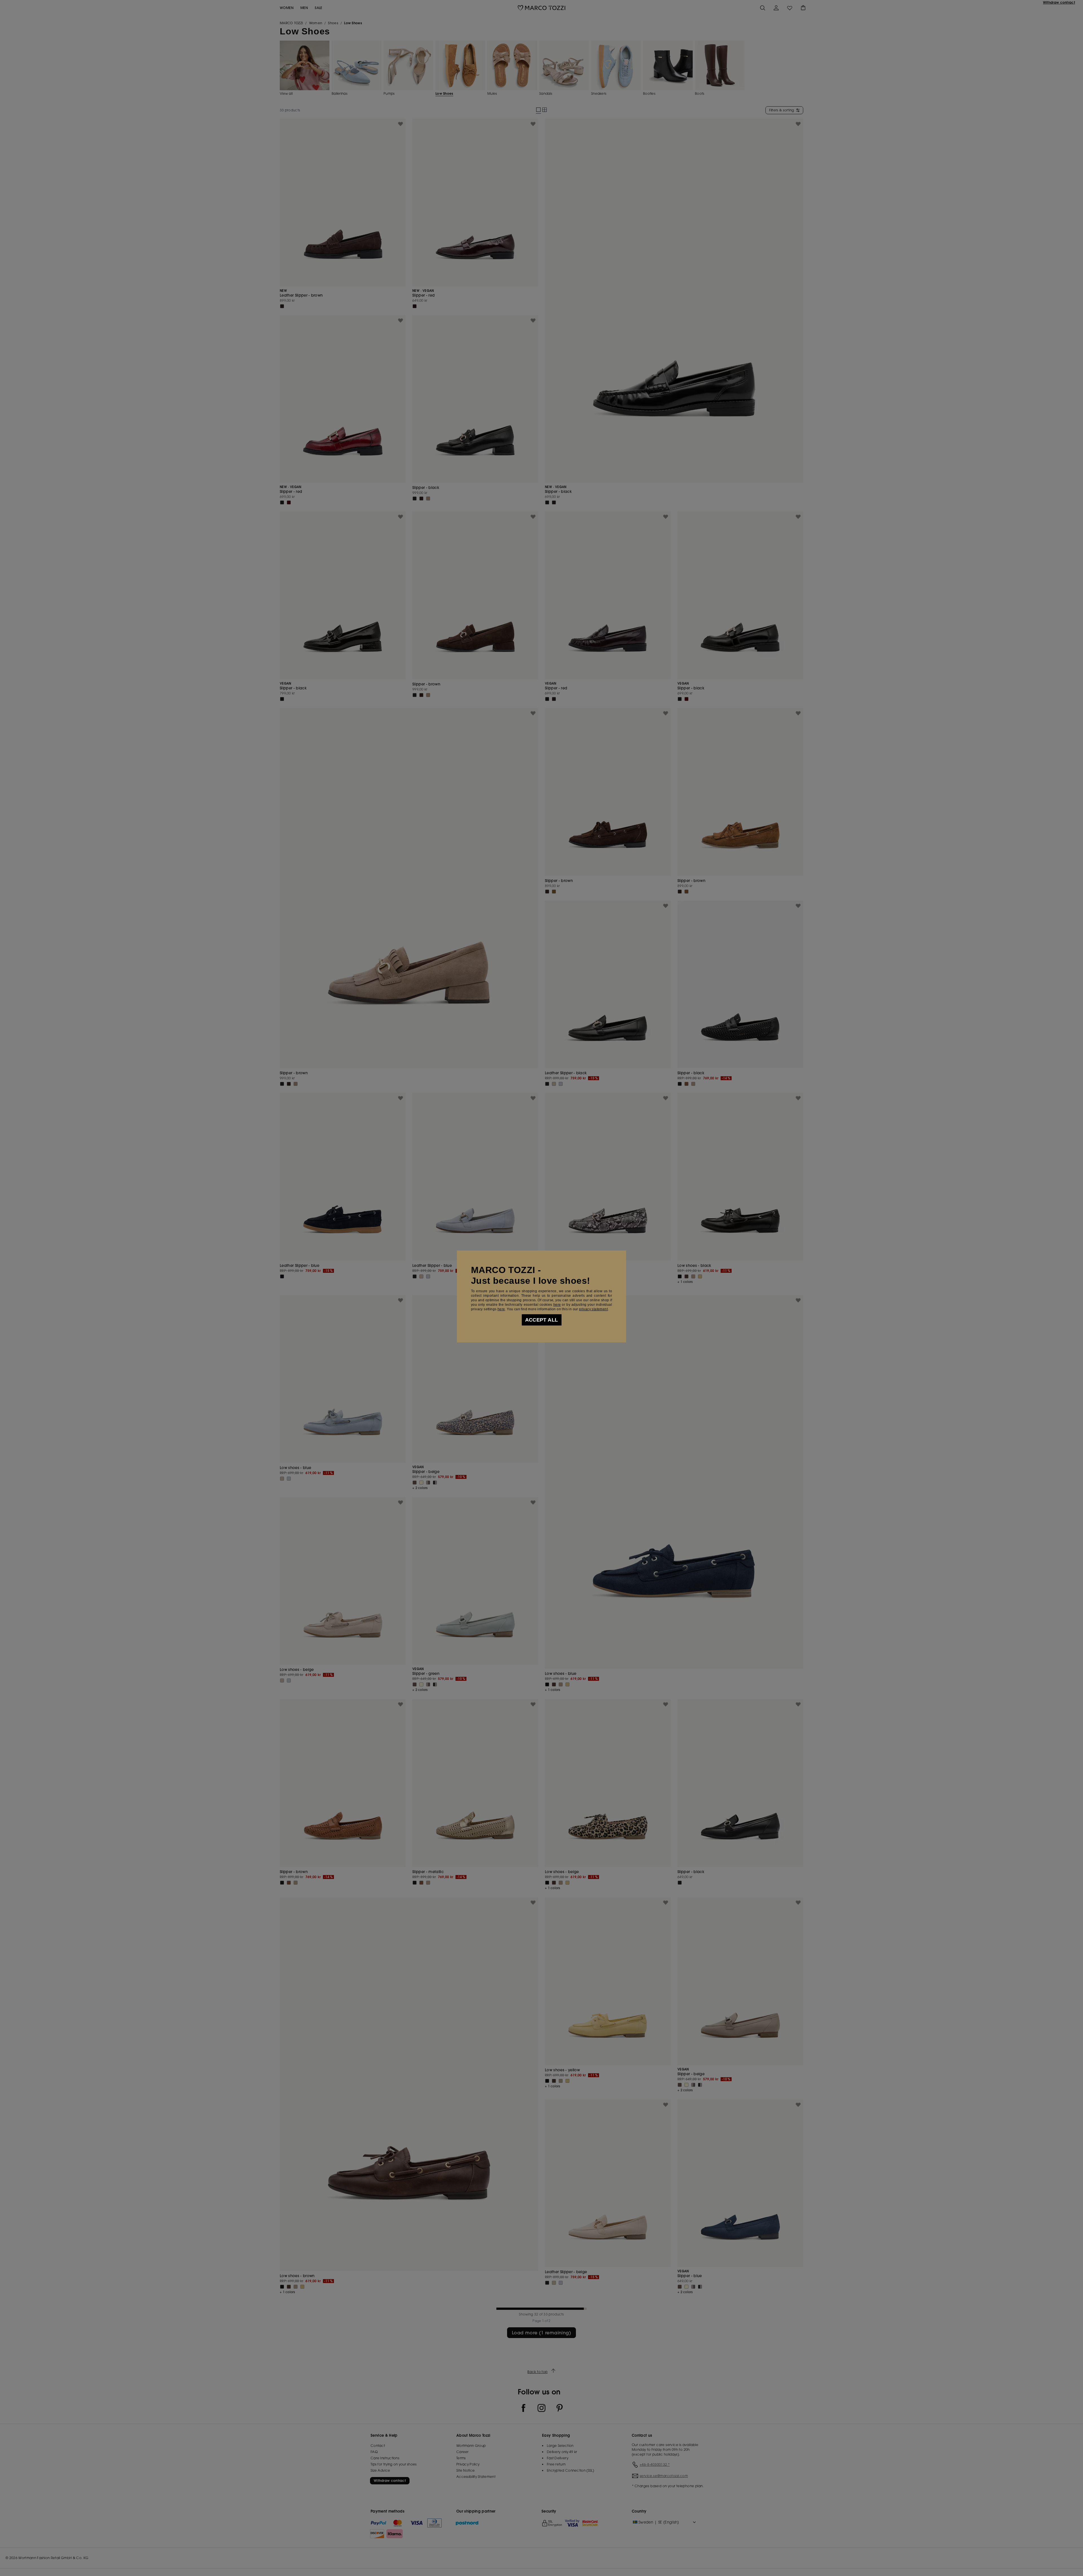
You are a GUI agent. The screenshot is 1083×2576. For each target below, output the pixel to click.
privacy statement (593, 1309)
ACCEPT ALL (542, 1320)
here (557, 1305)
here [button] (501, 1309)
